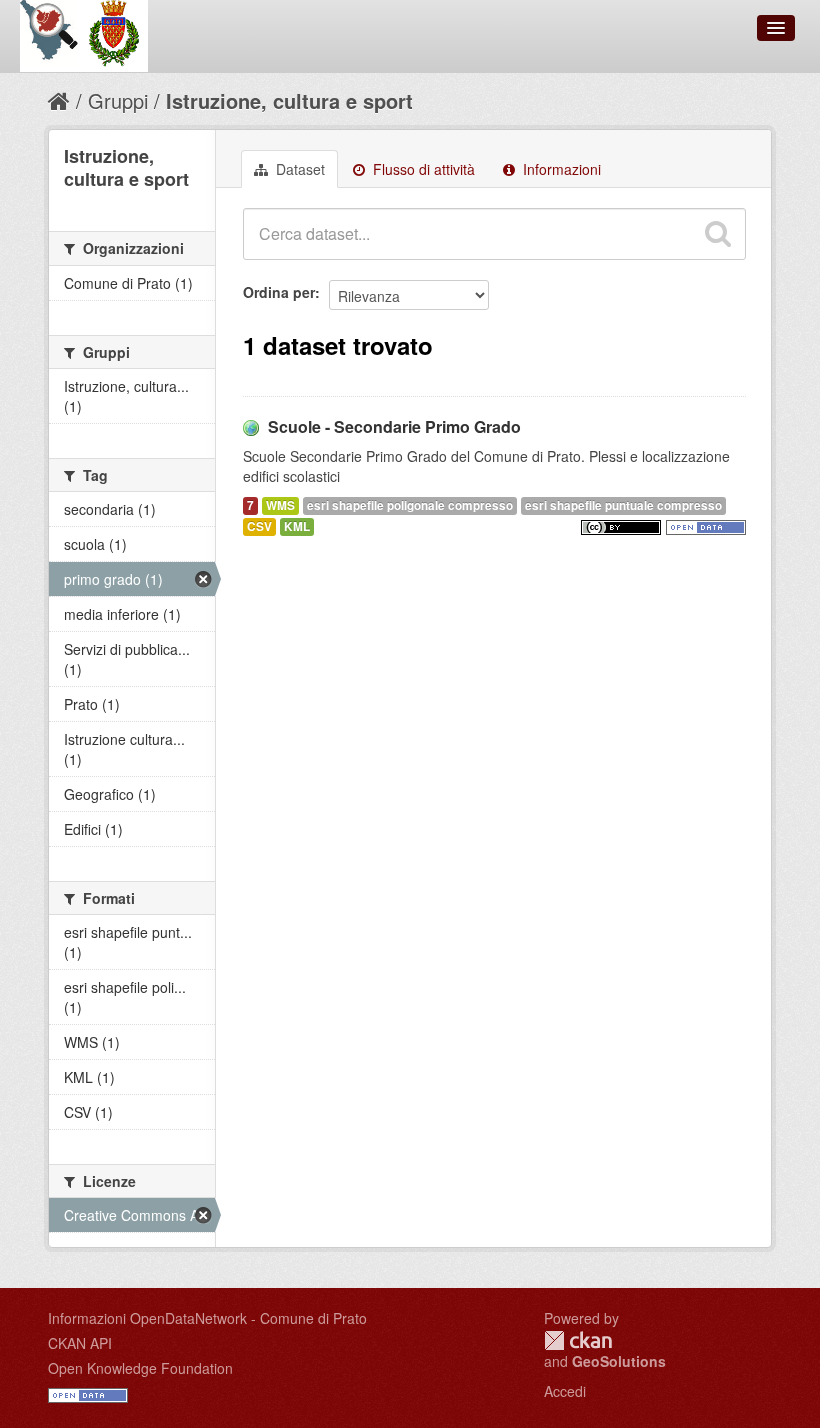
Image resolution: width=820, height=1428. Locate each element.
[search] (718, 234)
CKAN (578, 1340)
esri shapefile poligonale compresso (410, 505)
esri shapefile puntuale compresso (623, 505)
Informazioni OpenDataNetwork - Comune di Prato (207, 1318)
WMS (280, 505)
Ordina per (279, 292)
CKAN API (80, 1343)
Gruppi (118, 100)
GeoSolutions (619, 1361)
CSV (259, 526)
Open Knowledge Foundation (140, 1368)
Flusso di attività (422, 169)
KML (297, 526)
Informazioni (560, 169)
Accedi (565, 1391)
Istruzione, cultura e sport (289, 100)
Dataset (298, 169)
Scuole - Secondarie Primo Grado (394, 426)
